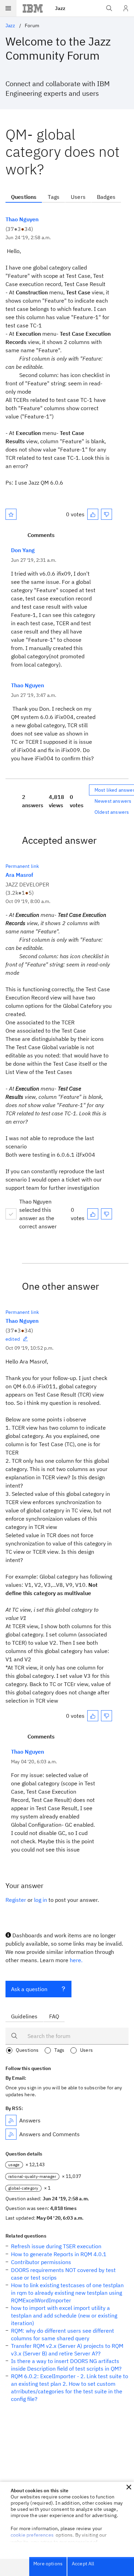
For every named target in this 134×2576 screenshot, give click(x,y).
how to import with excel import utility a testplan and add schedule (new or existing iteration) (64, 2315)
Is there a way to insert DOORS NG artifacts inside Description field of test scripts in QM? (66, 2365)
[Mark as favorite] (11, 514)
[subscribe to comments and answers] (11, 2134)
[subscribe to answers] (11, 2120)
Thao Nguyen (22, 219)
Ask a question (29, 1989)
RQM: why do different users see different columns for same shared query (63, 2334)
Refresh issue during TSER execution (56, 2246)
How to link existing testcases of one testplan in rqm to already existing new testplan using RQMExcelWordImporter (67, 2293)
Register (16, 1900)
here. (76, 1960)
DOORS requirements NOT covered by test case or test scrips (63, 2274)
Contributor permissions (41, 2262)
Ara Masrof (19, 875)
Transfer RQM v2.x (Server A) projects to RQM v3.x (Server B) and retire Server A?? (67, 2350)
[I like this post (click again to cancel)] (93, 514)
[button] (129, 2487)
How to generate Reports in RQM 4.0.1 (59, 2254)
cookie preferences (32, 2535)
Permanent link (22, 866)
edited (13, 1339)
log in (41, 1900)
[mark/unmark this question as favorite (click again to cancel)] (11, 514)
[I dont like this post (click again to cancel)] (107, 514)
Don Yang (23, 550)
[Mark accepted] (11, 1214)
